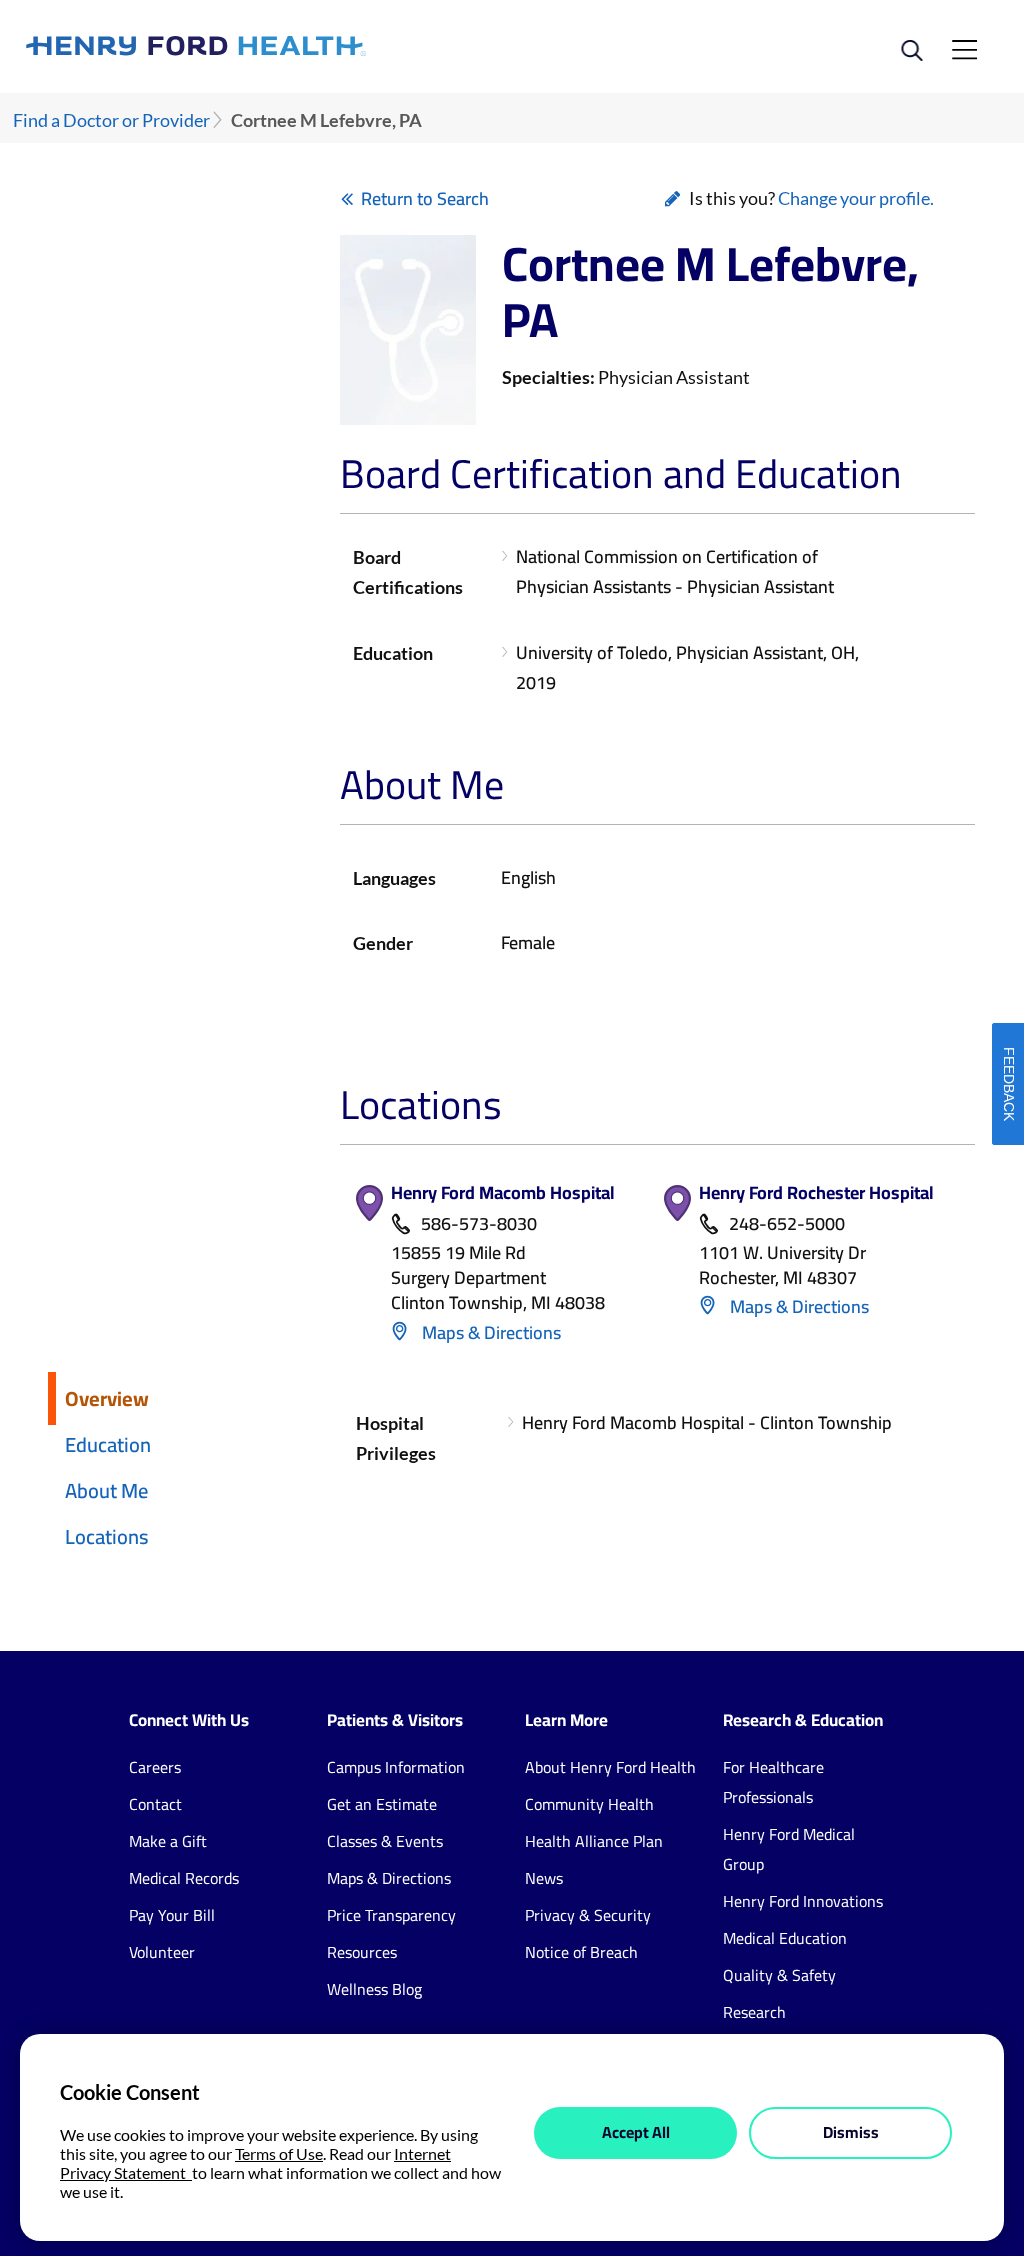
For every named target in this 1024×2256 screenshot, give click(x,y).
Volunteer (162, 1952)
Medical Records (184, 1878)
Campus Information (396, 1767)
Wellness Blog (374, 1989)
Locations (107, 1536)
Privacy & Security (588, 1915)
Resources (362, 1952)
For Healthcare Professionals (773, 1782)
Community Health (589, 1804)
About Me (106, 1490)
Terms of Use (279, 2153)
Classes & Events (385, 1841)
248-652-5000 (787, 1224)
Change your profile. (856, 198)
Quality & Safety (779, 1975)
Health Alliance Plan (594, 1841)
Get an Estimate (382, 1804)
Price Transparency (391, 1915)
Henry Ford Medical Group (789, 1849)
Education (108, 1444)
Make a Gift (168, 1841)
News (544, 1878)
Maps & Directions (489, 1332)
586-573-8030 (479, 1224)
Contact (155, 1804)
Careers (155, 1767)
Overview (107, 1398)
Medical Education (785, 1938)
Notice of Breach (581, 1952)
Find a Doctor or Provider (111, 120)
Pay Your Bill (172, 1915)
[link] (269, 46)
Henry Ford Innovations (803, 1901)
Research (754, 2012)
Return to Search (425, 198)
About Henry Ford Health (610, 1767)
